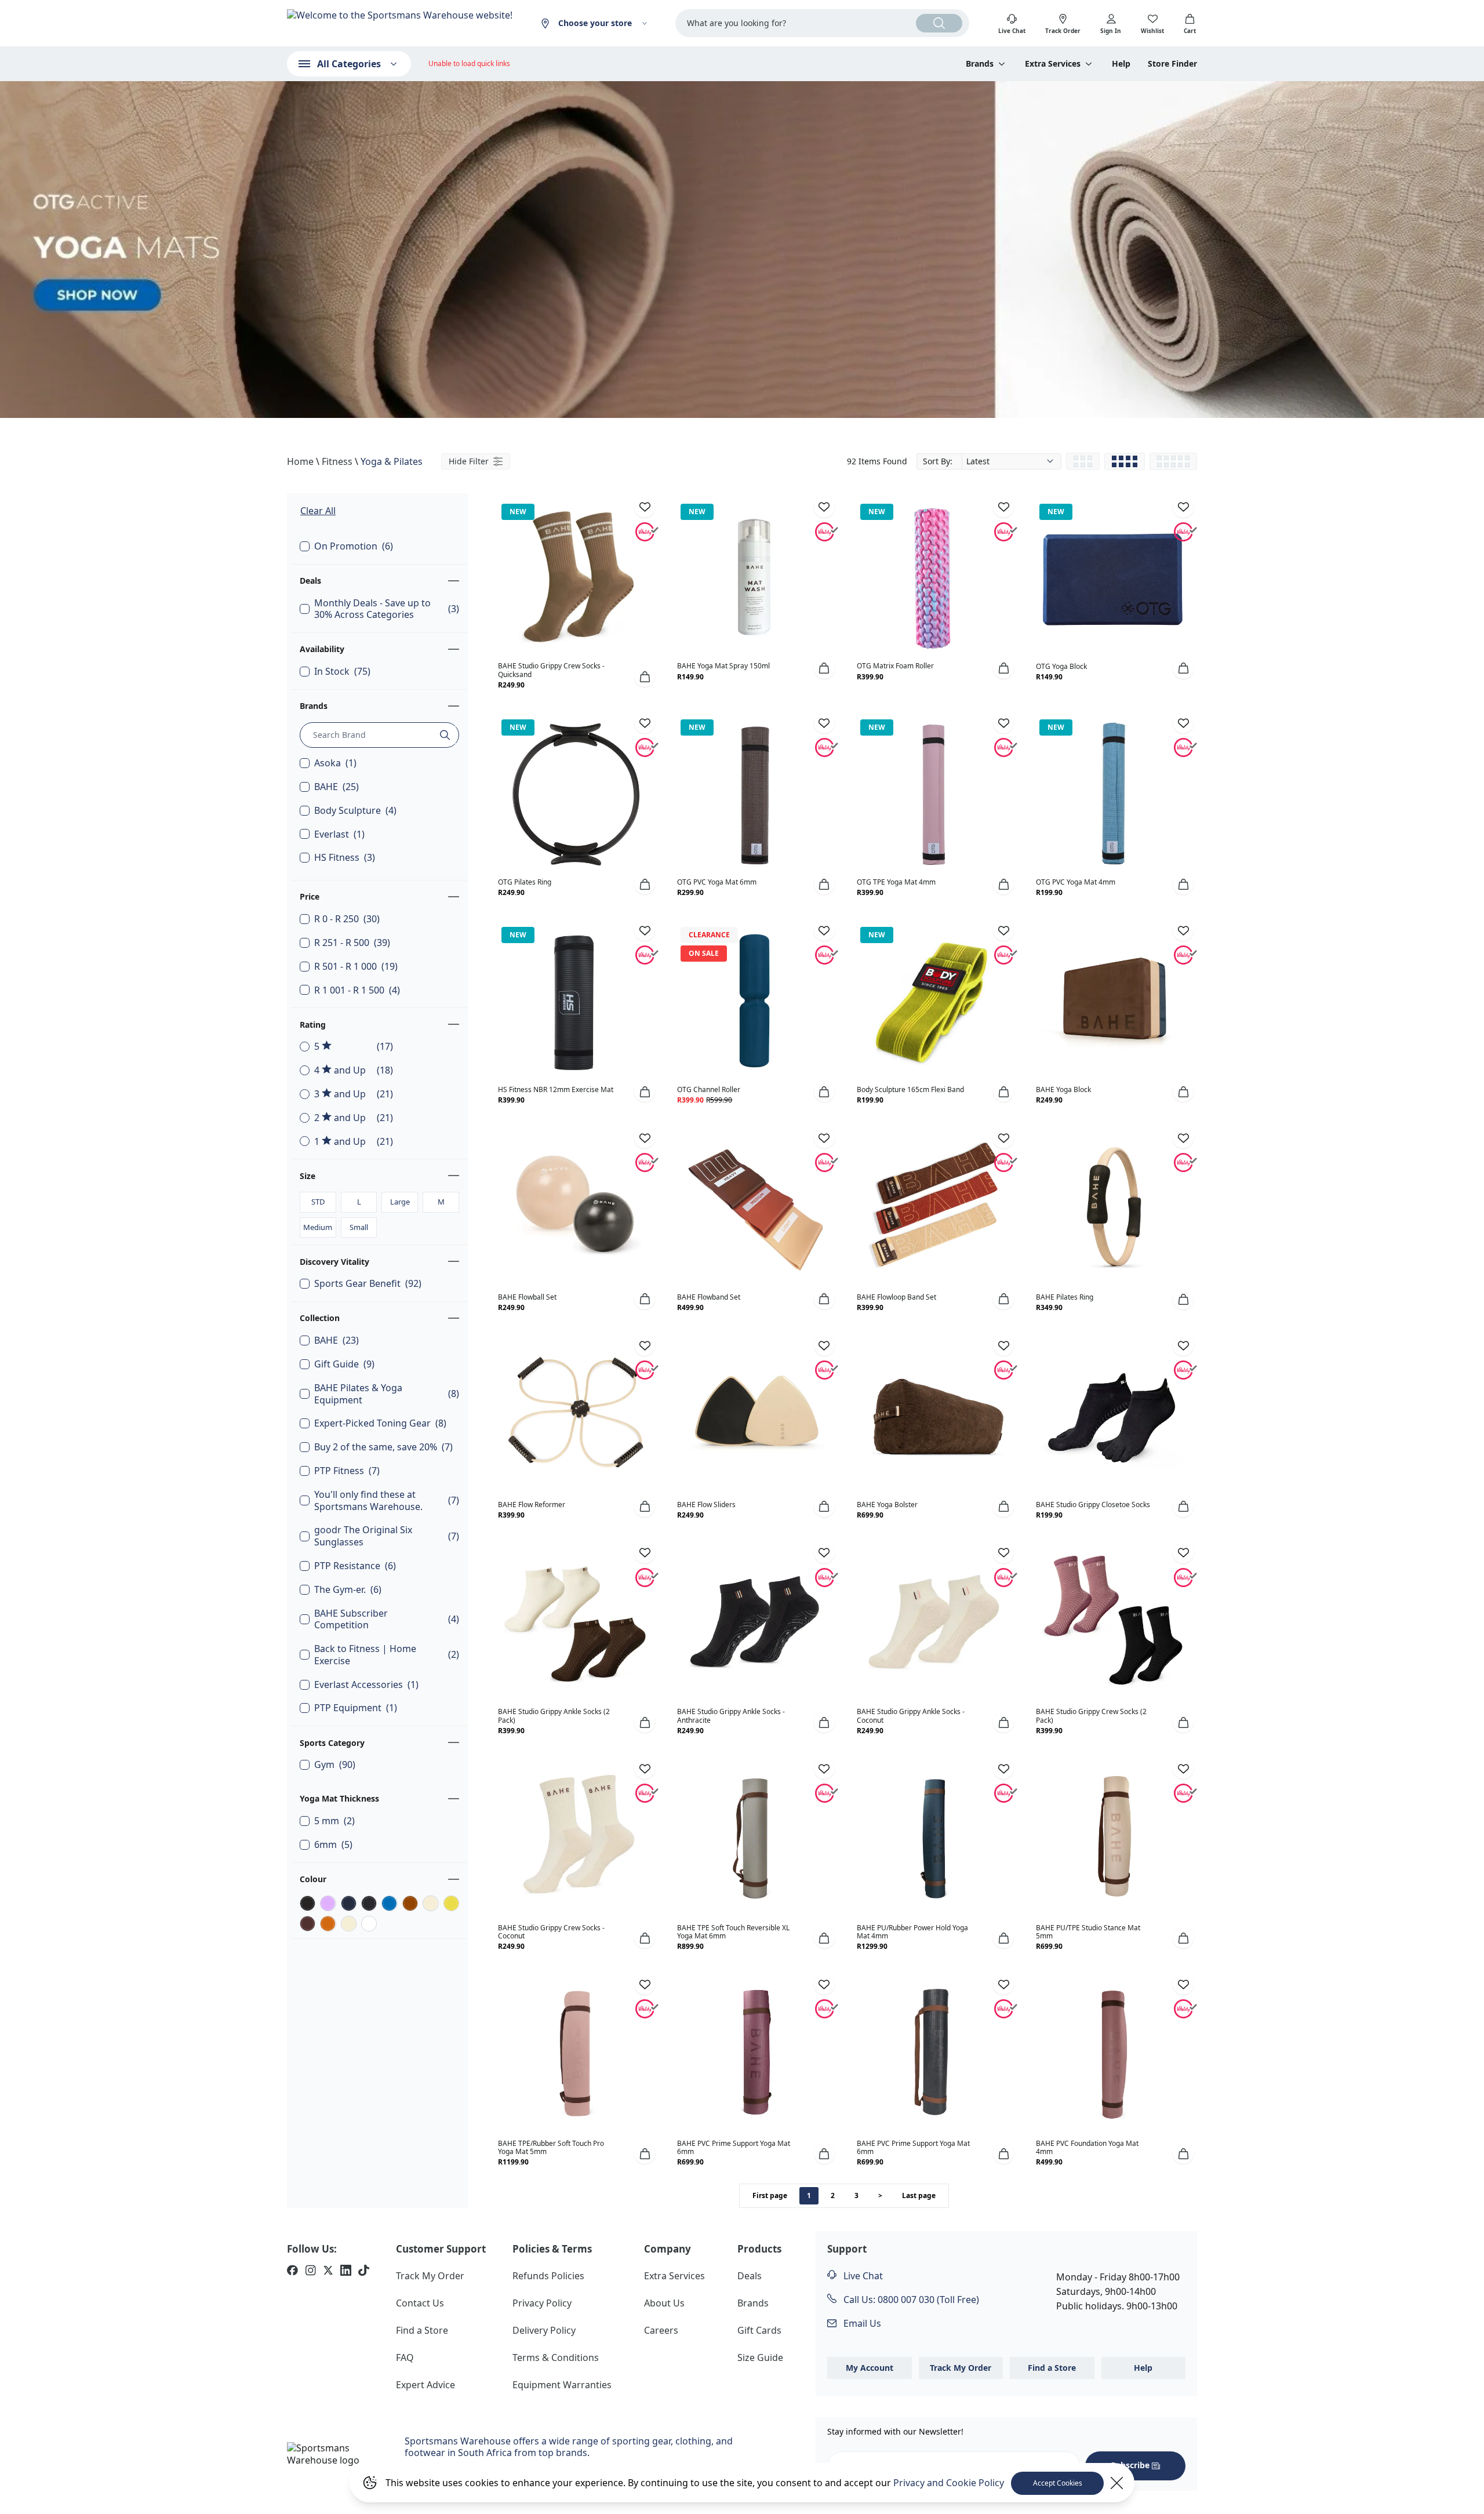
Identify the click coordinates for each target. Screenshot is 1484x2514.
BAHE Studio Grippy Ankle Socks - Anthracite (731, 1716)
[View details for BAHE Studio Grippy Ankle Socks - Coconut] (934, 1623)
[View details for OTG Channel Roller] (754, 1000)
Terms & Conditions (556, 2357)
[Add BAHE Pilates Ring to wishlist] (1183, 1138)
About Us (664, 2303)
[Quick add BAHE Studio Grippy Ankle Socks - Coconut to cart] (1003, 1722)
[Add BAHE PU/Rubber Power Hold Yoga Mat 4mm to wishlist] (1003, 1769)
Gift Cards (759, 2330)
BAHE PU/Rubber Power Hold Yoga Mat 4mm (912, 1932)
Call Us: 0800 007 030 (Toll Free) (910, 2300)
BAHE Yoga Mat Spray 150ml (723, 666)
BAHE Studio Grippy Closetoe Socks (1093, 1505)
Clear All (318, 511)
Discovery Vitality (334, 1262)
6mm (333, 1845)
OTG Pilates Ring (525, 882)
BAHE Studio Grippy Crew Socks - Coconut (551, 1932)
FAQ (405, 2357)
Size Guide (760, 2357)
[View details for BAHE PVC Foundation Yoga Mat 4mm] (1113, 2054)
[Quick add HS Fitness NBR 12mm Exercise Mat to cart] (645, 1092)
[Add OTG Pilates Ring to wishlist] (645, 723)
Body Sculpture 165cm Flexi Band (910, 1089)
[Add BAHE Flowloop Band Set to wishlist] (1003, 1138)
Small (359, 1227)
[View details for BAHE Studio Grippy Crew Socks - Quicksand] (575, 577)
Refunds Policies (548, 2276)
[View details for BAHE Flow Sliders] (754, 1416)
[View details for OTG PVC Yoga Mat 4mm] (1113, 793)
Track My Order (430, 2276)
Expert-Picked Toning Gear (380, 1423)
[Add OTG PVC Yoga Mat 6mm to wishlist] (824, 723)
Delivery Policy (544, 2330)
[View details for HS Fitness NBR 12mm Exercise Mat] (575, 1000)
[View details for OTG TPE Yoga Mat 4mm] (934, 793)
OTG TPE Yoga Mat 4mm (896, 882)
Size (308, 1176)
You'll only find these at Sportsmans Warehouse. (387, 1501)
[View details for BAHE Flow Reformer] (575, 1416)
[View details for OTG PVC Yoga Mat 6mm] (754, 793)
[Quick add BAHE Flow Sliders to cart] (824, 1507)
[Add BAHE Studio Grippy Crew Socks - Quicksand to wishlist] (645, 507)
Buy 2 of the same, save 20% (383, 1447)
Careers (661, 2330)
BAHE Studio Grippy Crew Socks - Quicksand (551, 670)
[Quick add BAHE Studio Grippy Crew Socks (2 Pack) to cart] (1183, 1722)
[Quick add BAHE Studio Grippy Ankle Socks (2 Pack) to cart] (645, 1722)
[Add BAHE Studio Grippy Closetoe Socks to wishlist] (1183, 1345)
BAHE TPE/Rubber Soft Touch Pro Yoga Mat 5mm (551, 2147)
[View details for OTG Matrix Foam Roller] (934, 577)
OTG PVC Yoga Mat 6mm (717, 882)
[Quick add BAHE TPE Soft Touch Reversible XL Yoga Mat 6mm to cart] (824, 1938)
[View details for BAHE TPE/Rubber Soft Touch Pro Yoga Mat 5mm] (575, 2054)
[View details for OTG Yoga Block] (1113, 577)
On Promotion (354, 546)
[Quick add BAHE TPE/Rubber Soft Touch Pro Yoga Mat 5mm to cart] (645, 2153)
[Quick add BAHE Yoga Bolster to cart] (1003, 1507)
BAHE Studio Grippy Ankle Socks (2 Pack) (554, 1716)
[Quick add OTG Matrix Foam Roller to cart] (1003, 668)
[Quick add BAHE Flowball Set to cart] (645, 1299)
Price (310, 896)
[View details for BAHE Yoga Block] (1113, 1000)
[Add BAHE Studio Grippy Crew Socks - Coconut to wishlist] (645, 1769)
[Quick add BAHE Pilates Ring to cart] (1183, 1299)
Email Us (861, 2323)
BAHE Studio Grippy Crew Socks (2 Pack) (1091, 1716)
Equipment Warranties (562, 2385)
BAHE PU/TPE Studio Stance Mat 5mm (1088, 1932)
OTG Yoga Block (1061, 666)
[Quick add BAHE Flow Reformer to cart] (645, 1507)
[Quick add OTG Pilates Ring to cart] (645, 884)
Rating (313, 1025)
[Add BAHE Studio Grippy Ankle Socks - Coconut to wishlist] (1003, 1553)
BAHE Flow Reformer (532, 1505)
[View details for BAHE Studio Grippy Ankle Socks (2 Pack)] (575, 1623)
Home (300, 461)
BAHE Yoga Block (1063, 1089)
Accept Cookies (1058, 2483)
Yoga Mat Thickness (339, 1798)
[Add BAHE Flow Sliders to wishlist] (824, 1345)
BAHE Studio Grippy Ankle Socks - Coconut (911, 1716)
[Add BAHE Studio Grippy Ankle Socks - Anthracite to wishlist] (824, 1553)
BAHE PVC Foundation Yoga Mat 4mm (1087, 2147)
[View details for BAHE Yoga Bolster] (934, 1416)
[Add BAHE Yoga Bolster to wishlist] (1003, 1345)
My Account (870, 2368)
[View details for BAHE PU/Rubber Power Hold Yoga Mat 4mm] (934, 1839)
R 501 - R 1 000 (356, 967)
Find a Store (422, 2330)
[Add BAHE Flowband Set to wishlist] (824, 1138)
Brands (314, 706)
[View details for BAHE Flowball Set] (575, 1208)
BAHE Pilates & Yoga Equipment (387, 1394)
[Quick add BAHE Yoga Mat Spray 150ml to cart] (824, 668)
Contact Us (420, 2303)
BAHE (337, 787)
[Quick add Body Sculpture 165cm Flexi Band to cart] (1003, 1092)
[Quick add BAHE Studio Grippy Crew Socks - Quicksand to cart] (645, 676)
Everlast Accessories (366, 1685)
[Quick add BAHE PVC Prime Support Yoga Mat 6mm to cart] (824, 2153)
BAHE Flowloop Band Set (896, 1297)
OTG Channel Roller (709, 1089)
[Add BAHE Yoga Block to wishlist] (1183, 930)
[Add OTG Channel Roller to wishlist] (824, 930)
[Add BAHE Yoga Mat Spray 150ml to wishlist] (824, 507)
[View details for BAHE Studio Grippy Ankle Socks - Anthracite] (754, 1623)
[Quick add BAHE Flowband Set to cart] (824, 1299)
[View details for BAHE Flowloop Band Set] (934, 1208)
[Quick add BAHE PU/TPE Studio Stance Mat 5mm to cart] (1183, 1938)
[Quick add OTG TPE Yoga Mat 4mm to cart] (1003, 884)
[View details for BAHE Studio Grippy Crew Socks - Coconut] (575, 1839)
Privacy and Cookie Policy (949, 2483)
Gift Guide (344, 1364)
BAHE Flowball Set (527, 1297)
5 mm (334, 1821)
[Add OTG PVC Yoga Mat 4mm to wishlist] (1183, 723)
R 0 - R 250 (347, 919)
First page (770, 2195)
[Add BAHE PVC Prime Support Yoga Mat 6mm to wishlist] (824, 1984)
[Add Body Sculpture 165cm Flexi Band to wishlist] (1003, 930)
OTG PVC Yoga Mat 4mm (1076, 882)
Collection (320, 1318)
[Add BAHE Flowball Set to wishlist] (645, 1138)
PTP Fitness (347, 1471)
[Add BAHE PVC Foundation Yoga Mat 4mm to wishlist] (1183, 1984)
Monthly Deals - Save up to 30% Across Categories (387, 609)
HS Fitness (345, 858)
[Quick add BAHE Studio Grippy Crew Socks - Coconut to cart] (645, 1938)
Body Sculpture (355, 811)
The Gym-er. (348, 1590)
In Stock (342, 672)
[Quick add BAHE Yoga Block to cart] (1183, 1092)
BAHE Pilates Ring (1065, 1297)
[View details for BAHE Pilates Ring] (1113, 1208)
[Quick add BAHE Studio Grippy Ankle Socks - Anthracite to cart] (824, 1722)
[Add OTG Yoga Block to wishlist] (1183, 507)
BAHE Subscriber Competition (387, 1620)
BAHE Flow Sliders (706, 1505)
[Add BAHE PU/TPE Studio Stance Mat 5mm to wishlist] (1183, 1769)
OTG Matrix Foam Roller (895, 666)
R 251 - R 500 (352, 943)
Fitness (337, 461)
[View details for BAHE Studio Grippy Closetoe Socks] (1113, 1416)
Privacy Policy (542, 2303)
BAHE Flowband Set (709, 1297)
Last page (919, 2195)
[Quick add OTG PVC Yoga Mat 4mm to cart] (1183, 884)
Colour (313, 1879)
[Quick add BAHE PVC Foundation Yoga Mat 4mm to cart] (1183, 2153)
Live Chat (862, 2276)
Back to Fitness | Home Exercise (387, 1655)
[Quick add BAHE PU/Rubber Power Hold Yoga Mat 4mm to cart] (1003, 1938)
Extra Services (674, 2276)
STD (318, 1202)
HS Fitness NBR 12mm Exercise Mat (556, 1089)
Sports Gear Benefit (368, 1284)
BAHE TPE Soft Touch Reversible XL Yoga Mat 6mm (733, 1932)
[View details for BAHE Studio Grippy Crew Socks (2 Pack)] (1113, 1623)
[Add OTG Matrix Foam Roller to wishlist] (1003, 507)
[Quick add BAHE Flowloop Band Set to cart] (1003, 1299)
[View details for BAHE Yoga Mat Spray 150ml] (754, 577)
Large (400, 1202)
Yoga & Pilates (392, 461)
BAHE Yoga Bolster (887, 1505)
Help (1121, 64)
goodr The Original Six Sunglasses (387, 1536)
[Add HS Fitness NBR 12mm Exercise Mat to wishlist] (645, 930)
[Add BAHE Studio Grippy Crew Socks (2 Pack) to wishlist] (1183, 1553)
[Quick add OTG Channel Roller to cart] (824, 1092)
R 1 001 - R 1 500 (357, 990)
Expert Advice (425, 2385)
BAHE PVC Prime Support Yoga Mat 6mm (734, 2147)
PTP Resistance (355, 1566)
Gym (335, 1765)
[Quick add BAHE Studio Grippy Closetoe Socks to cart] (1183, 1507)
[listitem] (292, 2272)
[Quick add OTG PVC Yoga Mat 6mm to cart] (824, 884)
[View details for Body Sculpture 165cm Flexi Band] (934, 1000)
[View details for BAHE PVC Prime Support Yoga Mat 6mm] (754, 2054)
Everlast (339, 834)
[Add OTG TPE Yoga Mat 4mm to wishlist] (1003, 723)
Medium (318, 1227)
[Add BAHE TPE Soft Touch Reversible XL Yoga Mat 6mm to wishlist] (824, 1769)
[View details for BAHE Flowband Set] (754, 1208)
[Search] (939, 23)
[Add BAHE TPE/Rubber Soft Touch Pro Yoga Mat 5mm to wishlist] (645, 1984)
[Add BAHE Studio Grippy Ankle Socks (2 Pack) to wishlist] (645, 1553)
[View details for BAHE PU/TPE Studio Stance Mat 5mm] (1113, 1839)
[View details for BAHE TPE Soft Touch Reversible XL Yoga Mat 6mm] (754, 1839)
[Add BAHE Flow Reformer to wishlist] (645, 1345)
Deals (310, 581)
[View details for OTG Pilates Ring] (575, 793)
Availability (322, 649)
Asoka (335, 763)
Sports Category (332, 1743)
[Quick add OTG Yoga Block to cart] (1183, 668)
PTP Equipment (356, 1708)
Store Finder (1172, 64)
